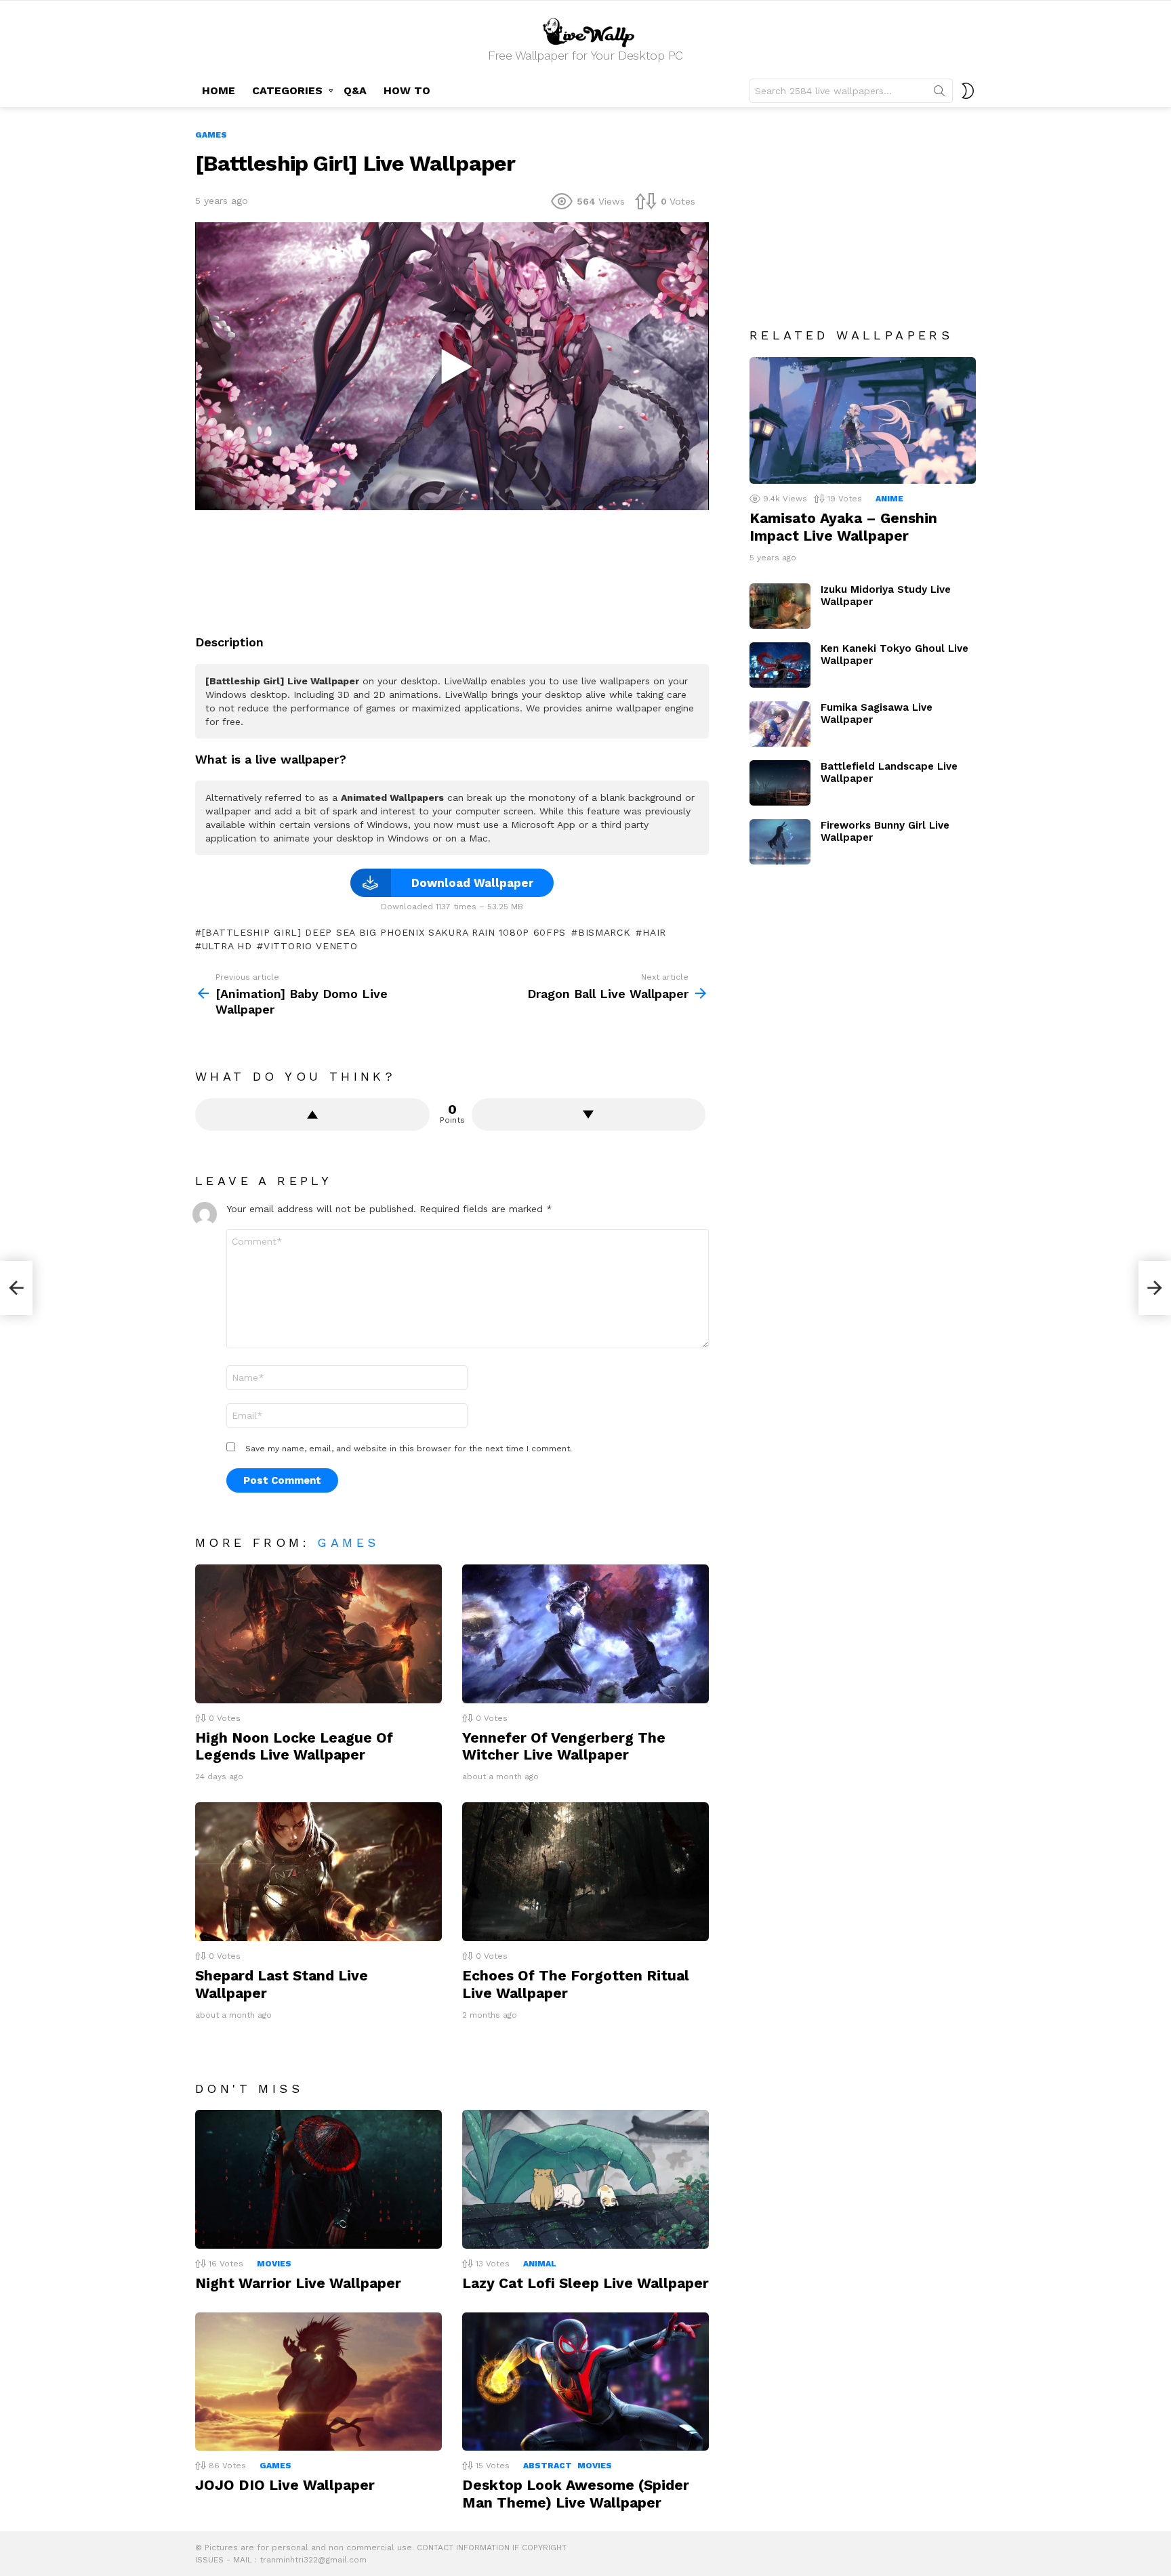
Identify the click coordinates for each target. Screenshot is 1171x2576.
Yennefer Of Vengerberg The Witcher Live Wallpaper (564, 1746)
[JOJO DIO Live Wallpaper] (319, 2382)
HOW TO (407, 90)
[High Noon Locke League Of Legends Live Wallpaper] (319, 1634)
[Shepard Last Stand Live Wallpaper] (319, 1872)
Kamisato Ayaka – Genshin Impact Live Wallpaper (843, 526)
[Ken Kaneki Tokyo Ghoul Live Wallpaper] (780, 665)
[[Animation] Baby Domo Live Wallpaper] (16, 1288)
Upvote (312, 1115)
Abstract (548, 2466)
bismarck (604, 932)
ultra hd (227, 946)
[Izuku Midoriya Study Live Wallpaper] (780, 606)
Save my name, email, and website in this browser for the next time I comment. (409, 1449)
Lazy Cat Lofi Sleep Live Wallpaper (585, 2283)
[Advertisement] (452, 567)
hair (654, 932)
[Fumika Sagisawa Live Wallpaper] (780, 724)
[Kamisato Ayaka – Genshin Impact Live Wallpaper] (863, 421)
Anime (889, 499)
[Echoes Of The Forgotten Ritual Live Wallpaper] (585, 1872)
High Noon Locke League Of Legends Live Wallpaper (294, 1746)
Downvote (589, 1115)
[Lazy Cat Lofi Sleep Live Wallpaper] (585, 2179)
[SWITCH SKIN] (968, 91)
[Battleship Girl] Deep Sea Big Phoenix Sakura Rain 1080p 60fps (384, 932)
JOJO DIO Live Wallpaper (285, 2485)
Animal (540, 2264)
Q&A (355, 90)
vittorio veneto (310, 946)
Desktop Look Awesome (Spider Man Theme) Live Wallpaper (576, 2493)
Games (348, 1542)
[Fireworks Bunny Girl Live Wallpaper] (780, 842)
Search (939, 94)
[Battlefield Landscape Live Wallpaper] (780, 783)
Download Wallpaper (472, 883)
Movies (274, 2264)
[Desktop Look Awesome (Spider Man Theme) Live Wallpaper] (585, 2382)
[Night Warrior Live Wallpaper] (319, 2179)
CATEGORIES (287, 90)
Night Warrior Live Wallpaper (298, 2283)
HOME (219, 90)
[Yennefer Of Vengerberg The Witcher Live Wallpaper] (585, 1634)
